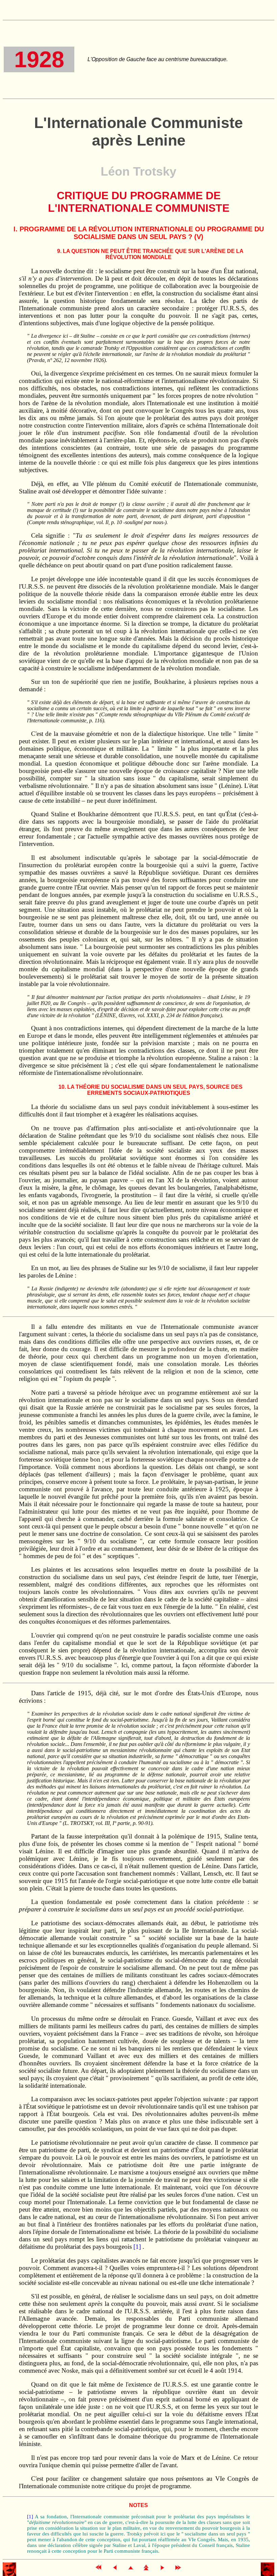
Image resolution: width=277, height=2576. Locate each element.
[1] (137, 2247)
